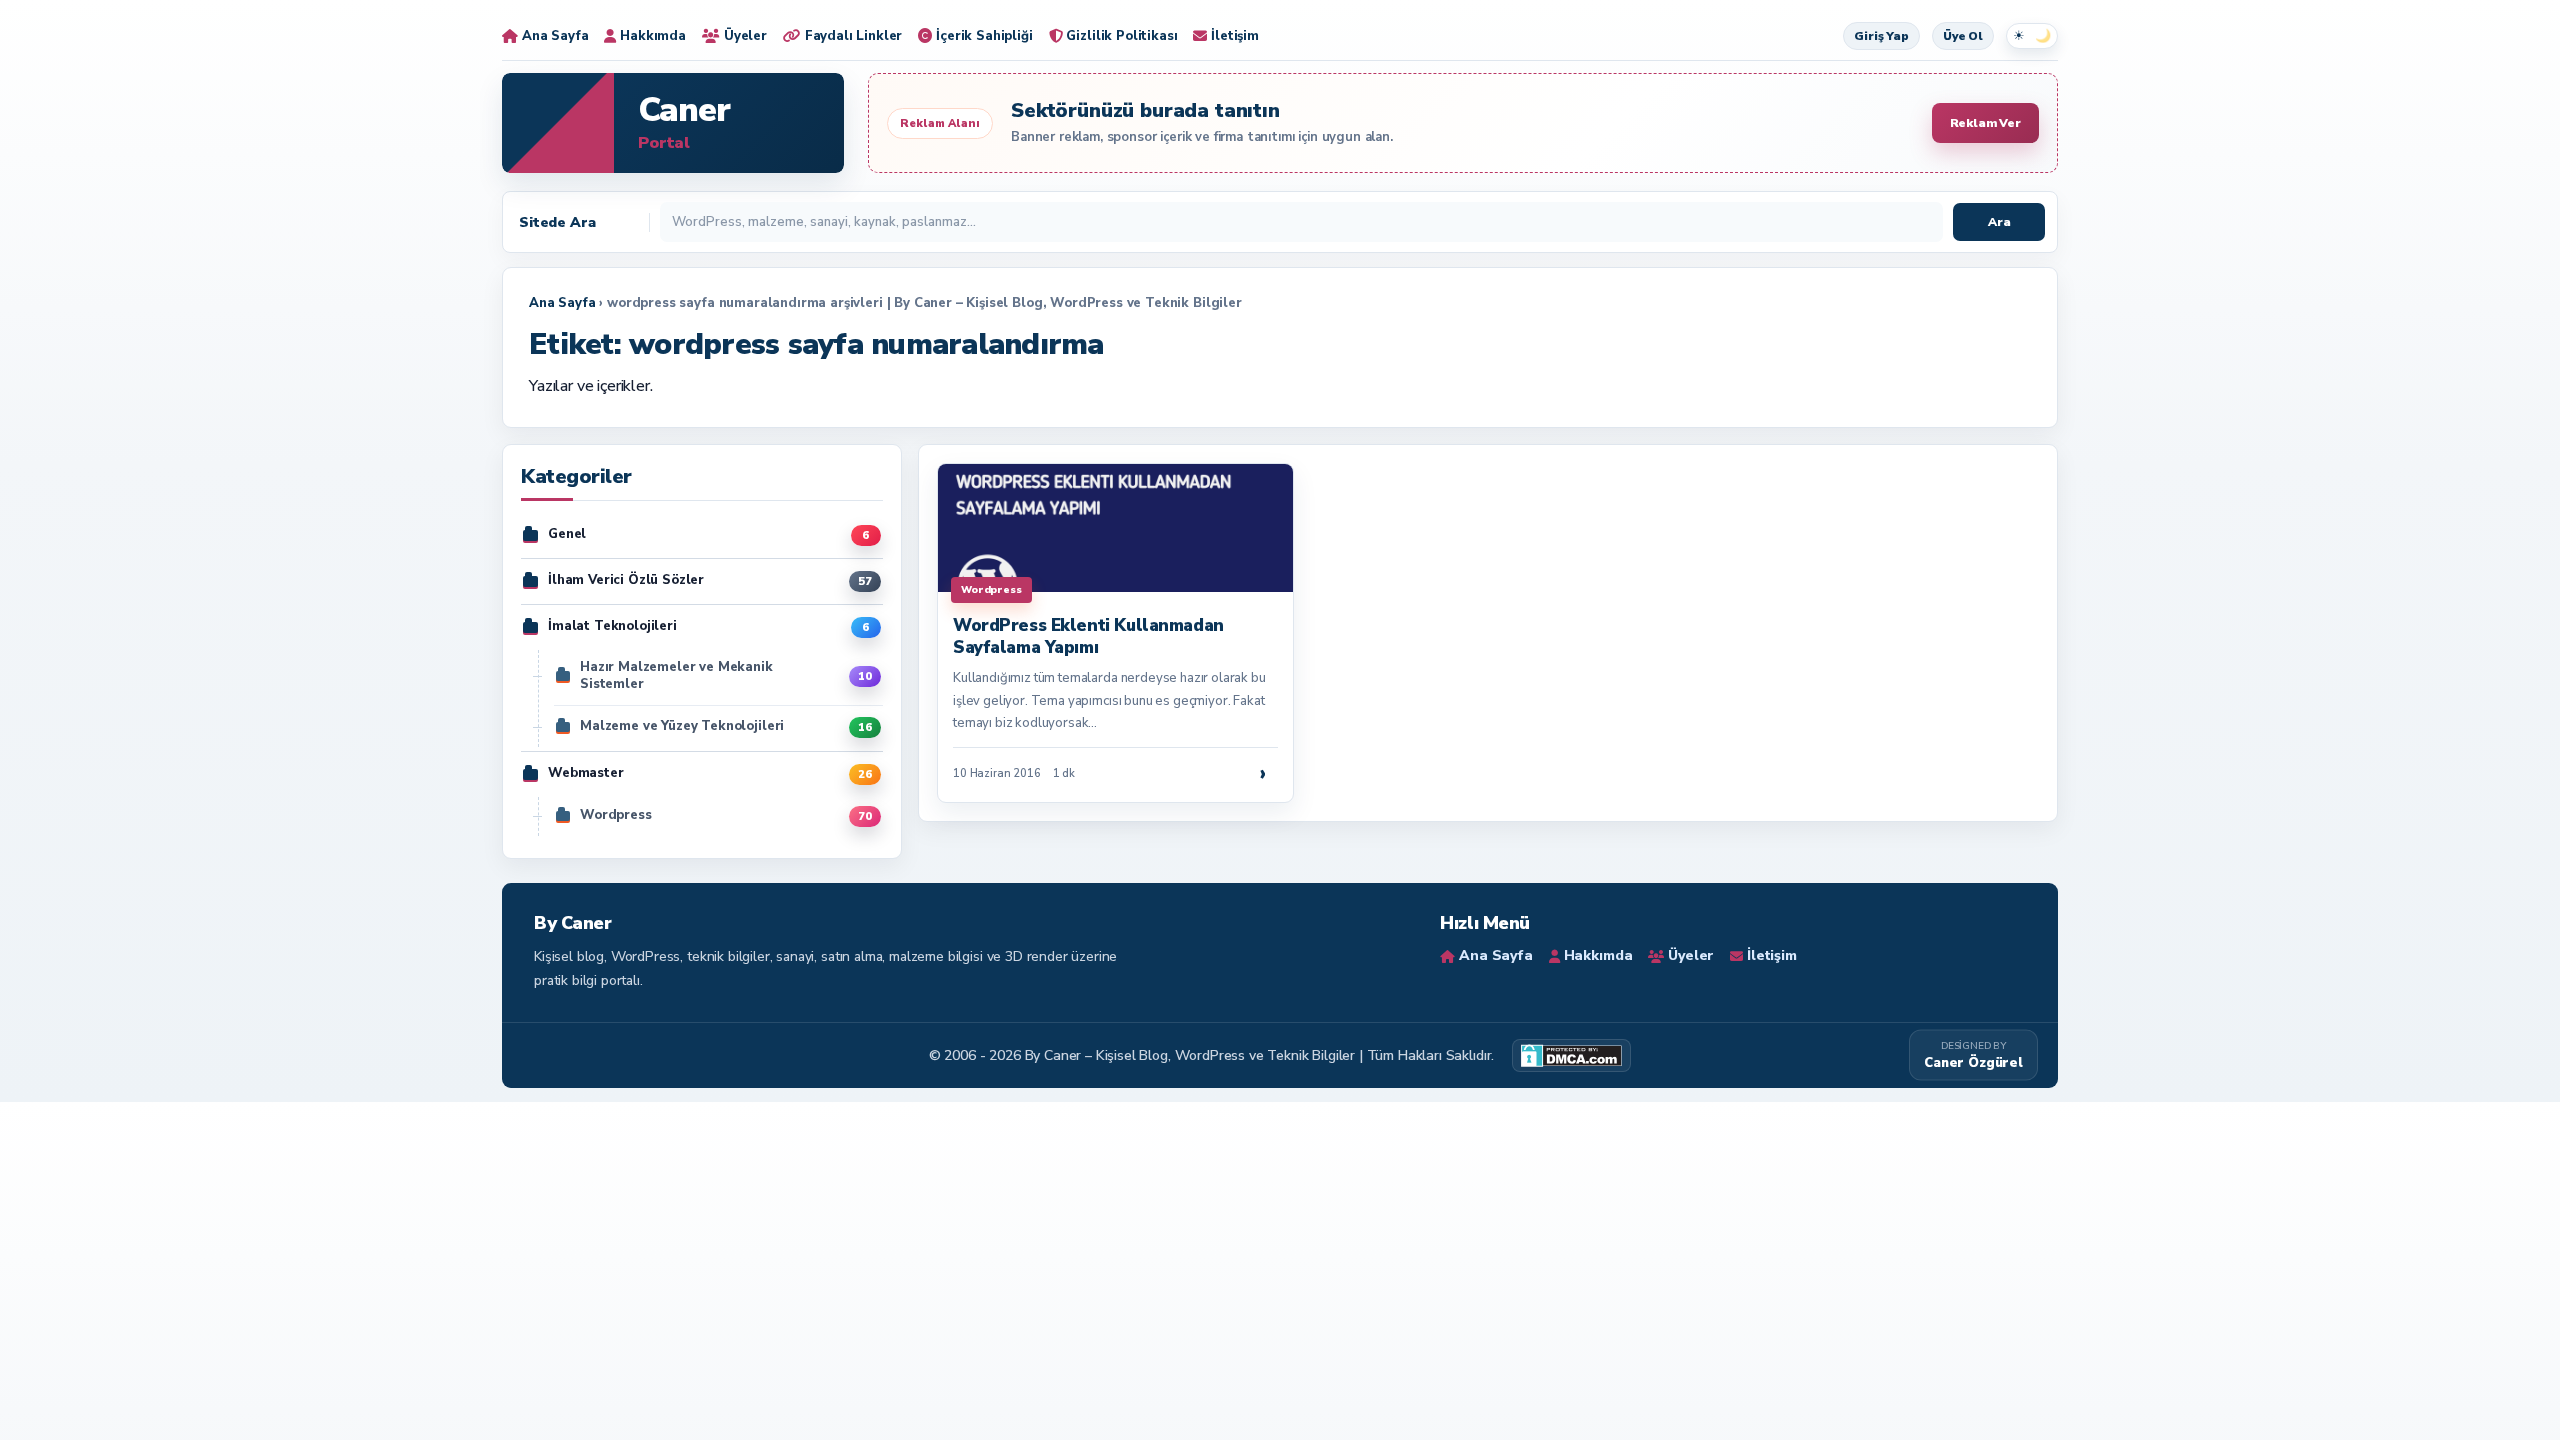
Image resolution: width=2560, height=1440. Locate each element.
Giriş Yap (1881, 36)
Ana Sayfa (562, 303)
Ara (1999, 222)
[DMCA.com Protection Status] (1571, 1055)
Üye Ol (1963, 36)
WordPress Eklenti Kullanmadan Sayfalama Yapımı (1088, 636)
